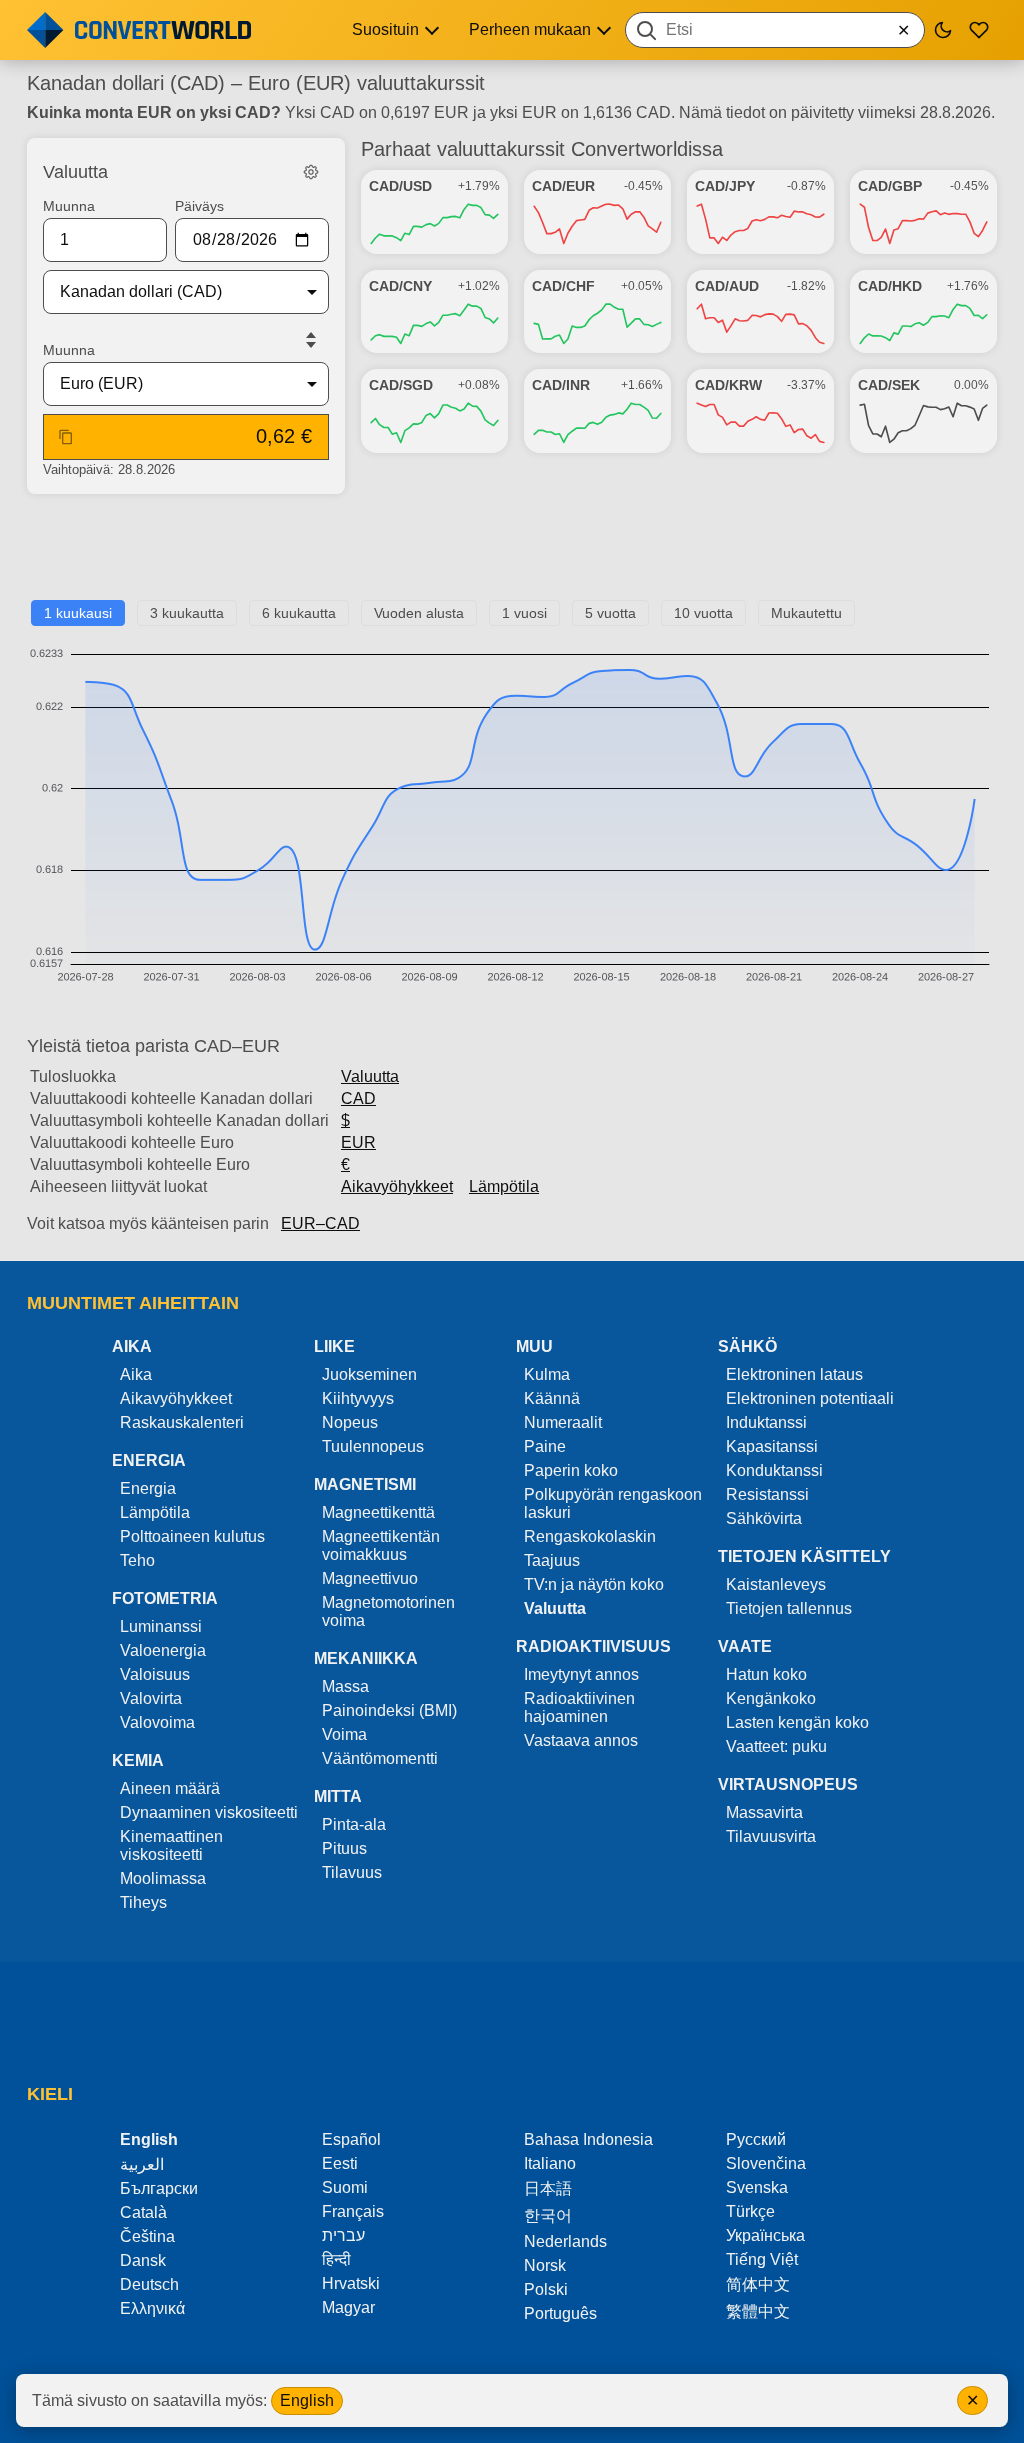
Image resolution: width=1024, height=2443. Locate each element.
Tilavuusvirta (771, 1836)
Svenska (757, 2187)
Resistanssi (767, 1494)
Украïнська (765, 2235)
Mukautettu (806, 613)
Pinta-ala (354, 1824)
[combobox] (775, 30)
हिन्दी (336, 2259)
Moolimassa (163, 1878)
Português (560, 2313)
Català (143, 2212)
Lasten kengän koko (797, 1722)
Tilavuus (352, 1872)
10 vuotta (703, 613)
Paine (545, 1446)
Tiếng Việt (762, 2259)
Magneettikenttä (378, 1512)
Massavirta (764, 1812)
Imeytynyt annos (581, 1674)
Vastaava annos (581, 1740)
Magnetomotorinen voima (388, 1611)
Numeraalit (563, 1422)
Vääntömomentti (380, 1758)
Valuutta (370, 1076)
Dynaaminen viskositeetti (209, 1812)
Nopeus (350, 1422)
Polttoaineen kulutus (192, 1536)
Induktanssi (766, 1422)
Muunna (69, 206)
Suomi (345, 2187)
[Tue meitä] (979, 30)
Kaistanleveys (776, 1584)
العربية (142, 2164)
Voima (344, 1734)
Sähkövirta (764, 1518)
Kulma (547, 1374)
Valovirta (151, 1698)
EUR (358, 1142)
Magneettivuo (370, 1578)
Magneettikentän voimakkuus (381, 1545)
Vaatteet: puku (776, 1746)
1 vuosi (524, 613)
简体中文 (758, 2284)
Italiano (550, 2163)
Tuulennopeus (373, 1446)
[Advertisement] (512, 555)
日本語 (548, 2188)
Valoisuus (155, 1674)
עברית (343, 2235)
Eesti (340, 2163)
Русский (756, 2139)
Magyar (348, 2307)
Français (353, 2211)
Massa (345, 1686)
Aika (136, 1374)
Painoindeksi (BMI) (389, 1710)
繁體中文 (758, 2311)
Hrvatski (351, 2283)
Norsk (545, 2265)
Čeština (147, 2236)
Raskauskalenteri (182, 1422)
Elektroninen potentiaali (810, 1398)
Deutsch (149, 2284)
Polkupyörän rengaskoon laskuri (613, 1503)
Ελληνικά (152, 2308)
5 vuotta (610, 613)
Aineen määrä (170, 1788)
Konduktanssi (774, 1470)
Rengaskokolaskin (590, 1536)
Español (351, 2139)
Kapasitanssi (772, 1446)
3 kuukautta (187, 613)
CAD (358, 1098)
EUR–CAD (320, 1223)
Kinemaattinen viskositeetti (171, 1845)
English (307, 2400)
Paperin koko (571, 1470)
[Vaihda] (311, 340)
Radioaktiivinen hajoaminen (579, 1707)
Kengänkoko (771, 1698)
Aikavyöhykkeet (397, 1186)
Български (159, 2188)
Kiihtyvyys (358, 1398)
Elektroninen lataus (794, 1374)
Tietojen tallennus (789, 1608)
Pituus (344, 1848)
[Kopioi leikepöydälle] (66, 437)
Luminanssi (161, 1626)
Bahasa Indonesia (588, 2139)
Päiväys (199, 206)
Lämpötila (504, 1186)
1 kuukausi (78, 613)
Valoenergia (163, 1650)
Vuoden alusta (419, 613)
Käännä (552, 1398)
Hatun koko (766, 1674)
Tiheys (143, 1902)
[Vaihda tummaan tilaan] (943, 30)
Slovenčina (766, 2163)
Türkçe (750, 2211)
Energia (148, 1488)
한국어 (548, 2215)
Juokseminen (369, 1374)
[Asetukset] (311, 172)
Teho (137, 1560)
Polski (546, 2289)
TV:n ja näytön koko (594, 1584)
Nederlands (565, 2241)
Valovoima (157, 1722)
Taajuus (552, 1560)
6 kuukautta (299, 613)
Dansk (143, 2260)
